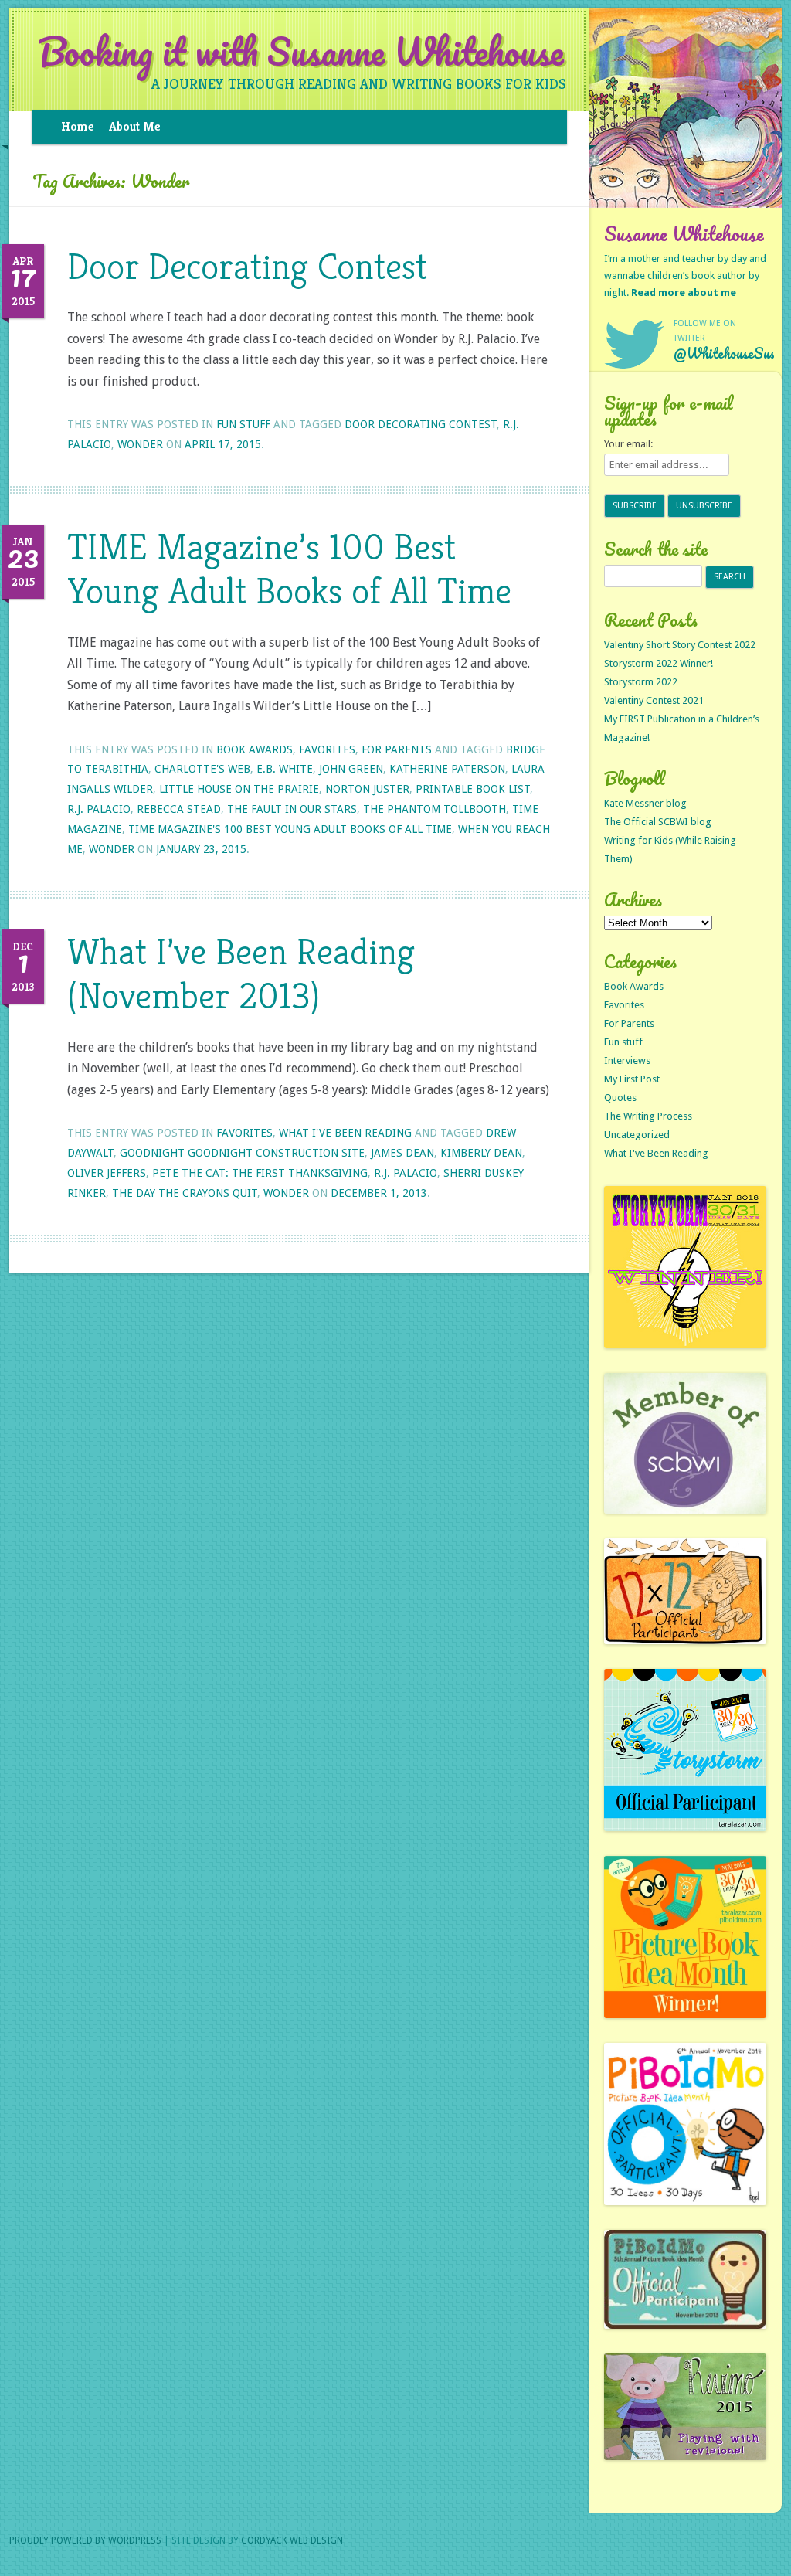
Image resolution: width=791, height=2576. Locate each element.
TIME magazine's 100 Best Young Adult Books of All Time (290, 829)
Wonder (140, 444)
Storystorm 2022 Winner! (659, 663)
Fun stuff (243, 424)
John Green (351, 769)
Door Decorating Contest (247, 266)
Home (77, 126)
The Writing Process (648, 1116)
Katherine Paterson (447, 769)
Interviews (627, 1060)
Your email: (628, 444)
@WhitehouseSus (724, 353)
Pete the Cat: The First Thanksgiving (260, 1173)
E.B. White (285, 769)
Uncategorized (637, 1135)
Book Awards (255, 749)
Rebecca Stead (179, 809)
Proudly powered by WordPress (85, 2540)
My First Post (632, 1079)
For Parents (397, 749)
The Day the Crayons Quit (185, 1193)
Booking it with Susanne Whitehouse (301, 52)
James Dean (402, 1153)
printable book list (473, 789)
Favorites (327, 749)
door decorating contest (421, 424)
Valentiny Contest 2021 (654, 700)
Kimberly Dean (481, 1153)
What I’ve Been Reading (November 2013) (241, 974)
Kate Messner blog (645, 803)
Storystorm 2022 (641, 682)
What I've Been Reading (345, 1133)
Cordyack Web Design (292, 2540)
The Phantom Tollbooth (435, 809)
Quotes (620, 1098)
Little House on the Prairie (239, 789)
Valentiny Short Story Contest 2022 (680, 645)
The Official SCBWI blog (658, 822)
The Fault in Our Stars (292, 809)
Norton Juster (367, 789)
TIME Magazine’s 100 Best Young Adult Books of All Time (289, 569)
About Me (134, 126)
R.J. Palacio (99, 809)
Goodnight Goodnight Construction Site (242, 1153)
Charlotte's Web (202, 769)
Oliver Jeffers (107, 1173)
